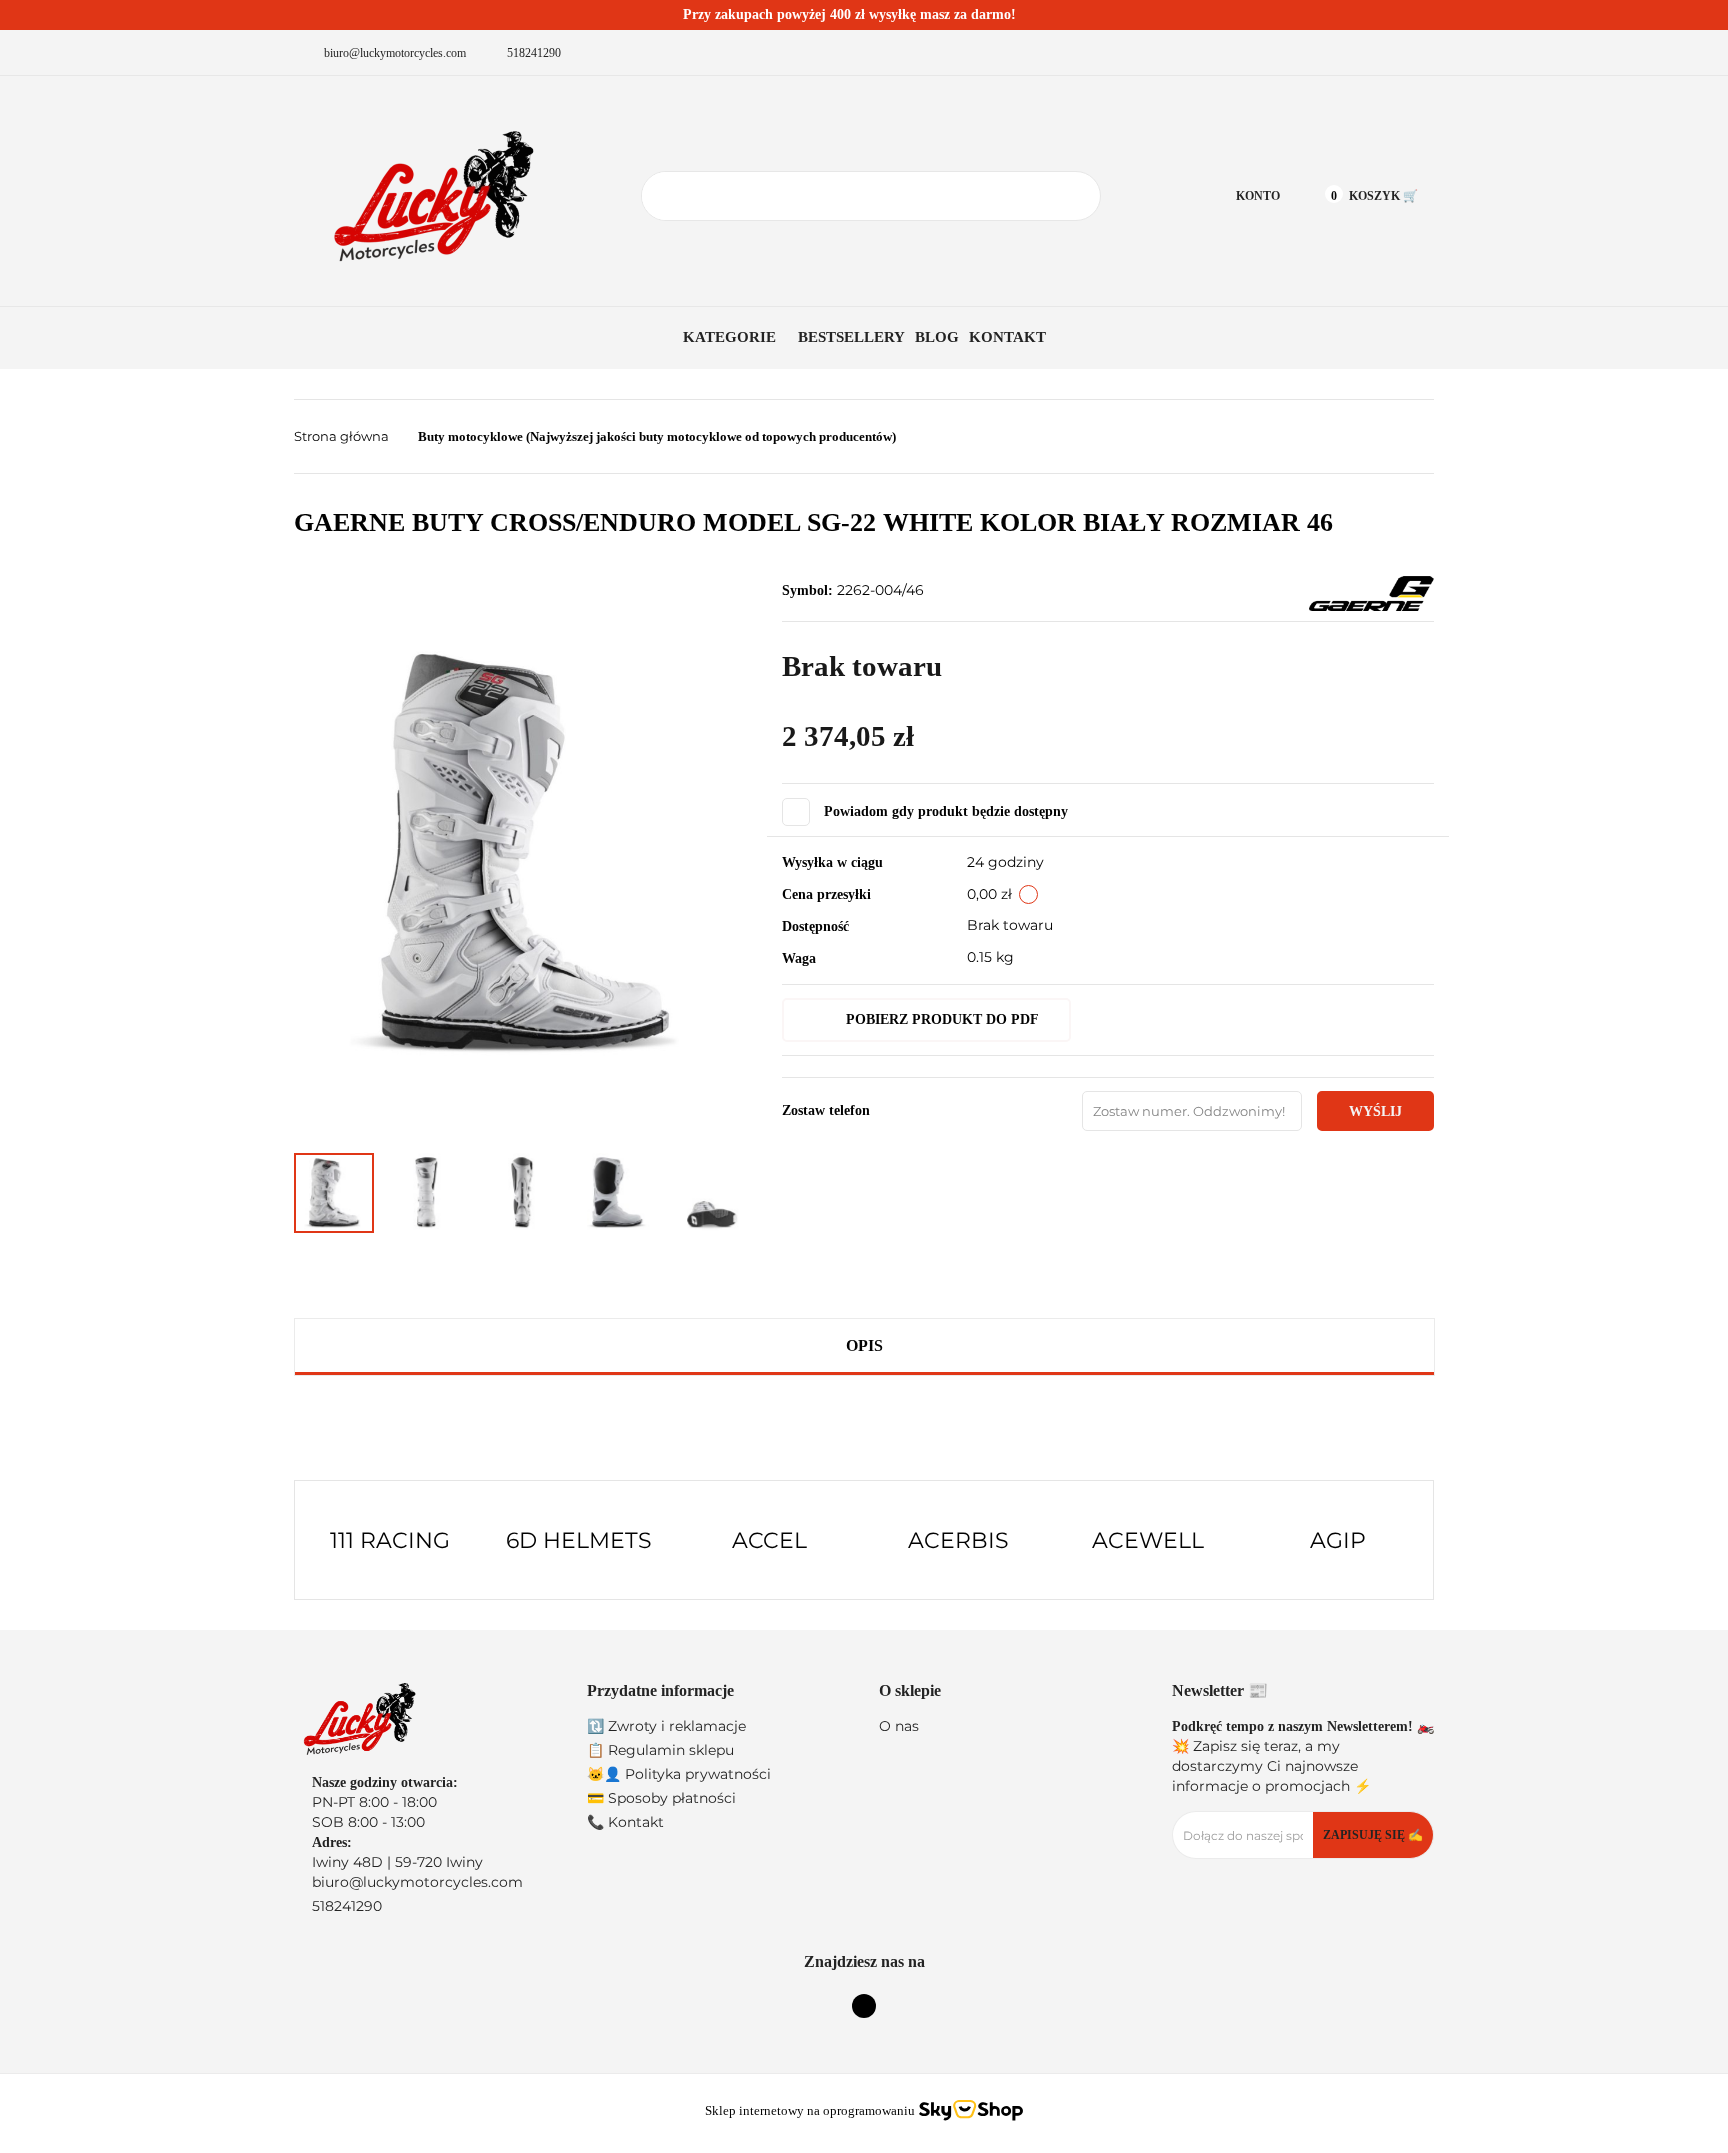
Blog (937, 337)
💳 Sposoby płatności (661, 1798)
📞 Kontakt (625, 1822)
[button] (718, 1691)
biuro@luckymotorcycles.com (417, 1882)
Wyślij (1375, 1111)
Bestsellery (851, 337)
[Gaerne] (1371, 593)
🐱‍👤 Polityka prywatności (679, 1774)
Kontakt (1007, 337)
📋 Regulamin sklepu (660, 1750)
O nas (899, 1726)
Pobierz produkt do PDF (942, 1019)
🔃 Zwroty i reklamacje (666, 1726)
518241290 (347, 1906)
